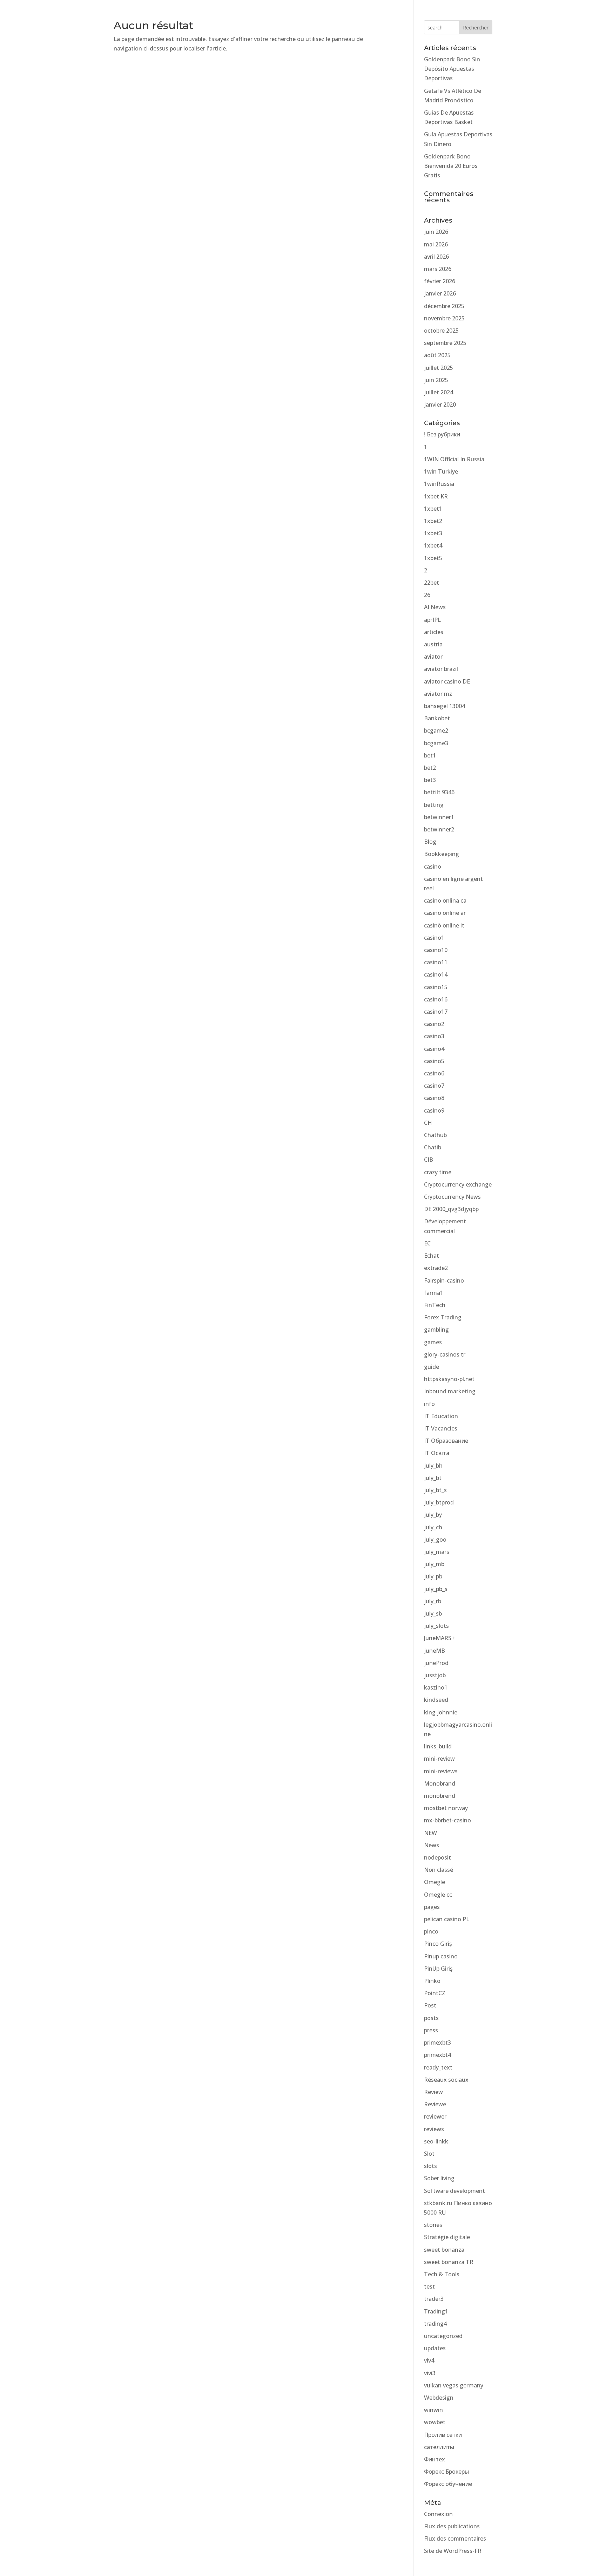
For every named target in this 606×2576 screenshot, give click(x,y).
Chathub (435, 1135)
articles (434, 632)
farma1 (434, 1293)
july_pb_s (436, 1589)
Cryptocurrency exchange (458, 1184)
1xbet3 (433, 533)
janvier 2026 (440, 293)
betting (434, 805)
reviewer (435, 2116)
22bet (432, 583)
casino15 (436, 987)
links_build (438, 1746)
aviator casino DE (447, 681)
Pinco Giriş (438, 1944)
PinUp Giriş (438, 1969)
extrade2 (436, 1268)
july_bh (433, 1466)
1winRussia (439, 484)
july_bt (433, 1478)
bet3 (430, 780)
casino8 (434, 1098)
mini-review (439, 1759)
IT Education (441, 1416)
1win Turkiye (441, 471)
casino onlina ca (445, 900)
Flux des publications (452, 2526)
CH (428, 1123)
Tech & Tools (442, 2274)
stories (433, 2225)
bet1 (430, 755)
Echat (432, 1256)
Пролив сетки (443, 2435)
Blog (430, 842)
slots (430, 2166)
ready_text (438, 2067)
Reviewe (435, 2104)
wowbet (435, 2422)
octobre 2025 (441, 331)
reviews (434, 2129)
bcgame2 (436, 730)
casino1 (434, 938)
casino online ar (445, 913)
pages (432, 1907)
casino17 (436, 1012)
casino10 (436, 950)
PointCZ (435, 1993)
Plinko (432, 1981)
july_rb (433, 1601)
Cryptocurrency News (452, 1197)
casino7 (434, 1086)
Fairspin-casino (444, 1280)
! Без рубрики (442, 434)
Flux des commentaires (455, 2538)
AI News (435, 607)
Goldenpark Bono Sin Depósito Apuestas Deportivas (452, 69)
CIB (429, 1160)
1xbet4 (433, 545)
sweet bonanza (444, 2250)
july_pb (433, 1576)
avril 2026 (436, 257)
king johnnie (441, 1712)
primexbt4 (437, 2055)
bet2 (430, 768)
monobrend (440, 1796)
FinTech (435, 1305)
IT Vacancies (441, 1428)
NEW (430, 1833)
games (433, 1342)
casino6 (434, 1073)
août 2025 (437, 355)
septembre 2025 (445, 343)
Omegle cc (438, 1895)
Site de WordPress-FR (453, 2551)
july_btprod (439, 1502)
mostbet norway (446, 1808)
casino (433, 866)
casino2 (434, 1024)
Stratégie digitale (447, 2237)
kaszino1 (436, 1687)
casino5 (434, 1061)
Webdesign (439, 2398)
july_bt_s (435, 1490)
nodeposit (437, 1857)
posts (431, 2018)
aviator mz (438, 694)
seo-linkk (436, 2141)
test (429, 2286)
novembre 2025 (444, 318)
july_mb (434, 1564)
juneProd (436, 1663)
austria (433, 644)
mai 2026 (436, 244)
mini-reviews (441, 1771)
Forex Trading (443, 1317)
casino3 (434, 1036)
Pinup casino (441, 1956)
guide (432, 1367)
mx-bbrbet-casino (447, 1820)
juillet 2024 (439, 392)
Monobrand (440, 1783)
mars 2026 (438, 269)
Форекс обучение (448, 2484)
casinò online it (444, 925)
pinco (431, 1931)
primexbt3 (437, 2043)
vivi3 (430, 2373)
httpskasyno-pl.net (449, 1379)
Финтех (435, 2459)
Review (433, 2092)
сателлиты (439, 2447)
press (431, 2030)
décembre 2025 (444, 306)
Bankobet (437, 718)
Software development (454, 2191)
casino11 (436, 962)
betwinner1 (439, 817)
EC (427, 1243)
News (432, 1845)
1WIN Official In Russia (454, 459)
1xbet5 (433, 558)
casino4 (434, 1049)
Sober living (439, 2178)
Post (430, 2005)
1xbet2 (433, 521)
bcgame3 (436, 743)
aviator (433, 657)
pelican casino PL (447, 1919)
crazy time (438, 1172)
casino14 (436, 974)
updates (435, 2348)
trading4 (435, 2324)
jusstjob (435, 1675)
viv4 (429, 2360)
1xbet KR (436, 496)
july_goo (435, 1540)
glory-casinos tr (445, 1354)
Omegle (435, 1882)
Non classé (439, 1870)
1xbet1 (433, 509)
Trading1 (436, 2311)
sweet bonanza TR (449, 2262)
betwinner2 (439, 829)
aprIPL (432, 620)
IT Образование (446, 1441)
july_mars (437, 1552)
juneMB (435, 1651)
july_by (433, 1515)
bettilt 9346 (439, 792)
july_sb (433, 1613)
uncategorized (443, 2336)
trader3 (434, 2299)
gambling (436, 1330)
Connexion (438, 2514)
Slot (429, 2154)
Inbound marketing (450, 1391)
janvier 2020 (440, 405)
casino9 (434, 1110)
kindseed (436, 1700)
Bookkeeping (442, 854)
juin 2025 (436, 380)
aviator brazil (441, 669)
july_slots (436, 1626)
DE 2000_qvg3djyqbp (451, 1209)
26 (427, 595)
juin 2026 (436, 232)
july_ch (433, 1527)
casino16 (436, 999)
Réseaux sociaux (446, 2080)
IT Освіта (437, 1453)
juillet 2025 (439, 368)
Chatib (433, 1147)
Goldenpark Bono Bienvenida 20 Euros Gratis (451, 166)
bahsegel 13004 (445, 706)
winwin (433, 2410)
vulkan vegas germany (454, 2385)
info (429, 1404)
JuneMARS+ (439, 1638)
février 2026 (440, 281)
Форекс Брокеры (446, 2472)
